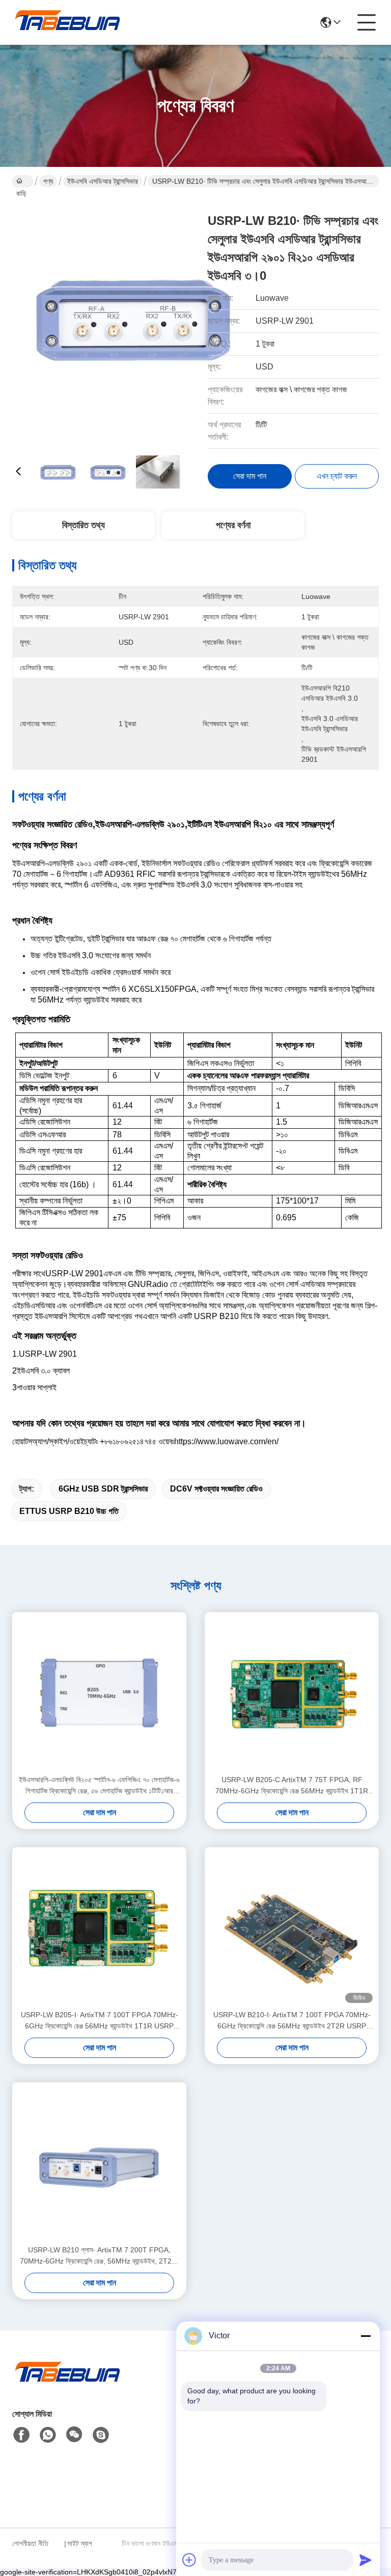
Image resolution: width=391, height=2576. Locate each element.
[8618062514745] (48, 2435)
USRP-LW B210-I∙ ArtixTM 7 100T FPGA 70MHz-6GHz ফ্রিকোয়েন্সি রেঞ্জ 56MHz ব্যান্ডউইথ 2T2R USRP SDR (292, 2021)
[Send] (366, 2560)
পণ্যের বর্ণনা (233, 525)
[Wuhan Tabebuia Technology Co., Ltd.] (68, 22)
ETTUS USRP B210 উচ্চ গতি (69, 1511)
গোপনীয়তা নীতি (30, 2543)
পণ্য (48, 181)
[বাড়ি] (68, 2384)
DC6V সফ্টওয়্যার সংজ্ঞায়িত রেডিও (216, 1489)
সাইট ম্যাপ (80, 2543)
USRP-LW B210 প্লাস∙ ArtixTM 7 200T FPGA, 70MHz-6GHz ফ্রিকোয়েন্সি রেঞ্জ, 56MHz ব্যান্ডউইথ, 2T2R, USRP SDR (99, 2256)
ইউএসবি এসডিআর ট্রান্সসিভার (103, 181)
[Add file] (189, 2560)
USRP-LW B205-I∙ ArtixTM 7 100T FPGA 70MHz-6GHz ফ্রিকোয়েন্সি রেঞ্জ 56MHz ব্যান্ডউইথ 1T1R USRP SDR (100, 2021)
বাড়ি (23, 181)
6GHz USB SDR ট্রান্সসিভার (103, 1489)
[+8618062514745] (101, 2435)
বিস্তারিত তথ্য (83, 525)
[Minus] (366, 2336)
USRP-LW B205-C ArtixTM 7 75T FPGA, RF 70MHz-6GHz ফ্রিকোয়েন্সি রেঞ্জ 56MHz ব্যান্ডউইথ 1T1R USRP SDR (292, 1786)
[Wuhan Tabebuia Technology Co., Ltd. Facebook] (21, 2435)
